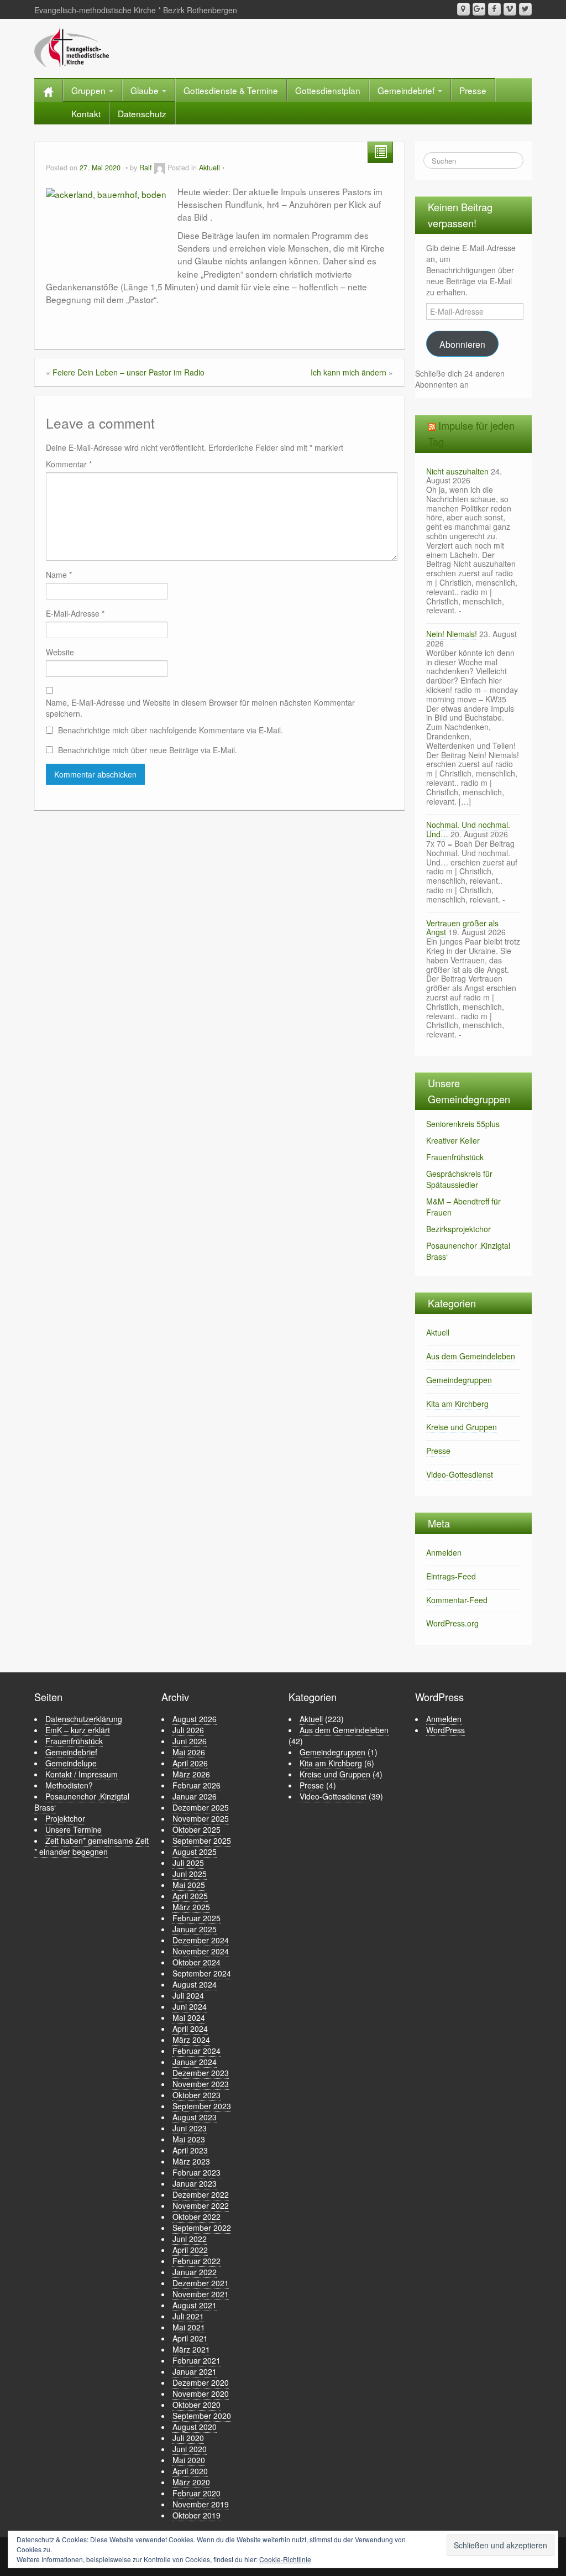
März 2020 (191, 2482)
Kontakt (86, 113)
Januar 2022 (195, 2272)
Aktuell (209, 168)
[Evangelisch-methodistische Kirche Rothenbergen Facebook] (494, 9)
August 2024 (195, 1984)
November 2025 (201, 1818)
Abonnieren (462, 344)
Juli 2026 (188, 1730)
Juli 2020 (188, 2438)
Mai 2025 (189, 1885)
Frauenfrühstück (455, 1157)
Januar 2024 (195, 2062)
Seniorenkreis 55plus (463, 1124)
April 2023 (190, 2150)
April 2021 (190, 2338)
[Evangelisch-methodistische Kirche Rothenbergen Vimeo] (510, 9)
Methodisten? (69, 1785)
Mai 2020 (189, 2460)
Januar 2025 (195, 1929)
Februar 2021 (196, 2360)
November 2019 (201, 2504)
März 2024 (191, 2040)
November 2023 (201, 2084)
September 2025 (202, 1840)
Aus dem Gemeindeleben (471, 1356)
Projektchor (65, 1818)
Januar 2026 (195, 1796)
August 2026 (195, 1719)
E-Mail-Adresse (75, 613)
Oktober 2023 (196, 2095)
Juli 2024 (188, 1995)
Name (59, 575)
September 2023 (202, 2106)
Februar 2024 (196, 2051)
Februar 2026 (196, 1785)
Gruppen (90, 90)
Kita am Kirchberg (457, 1404)
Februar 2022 (196, 2261)
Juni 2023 (190, 2128)
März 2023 (191, 2161)
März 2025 (191, 1907)
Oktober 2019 (196, 2515)
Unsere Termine (74, 1829)
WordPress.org (452, 1623)
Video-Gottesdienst (460, 1474)
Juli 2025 (188, 1863)
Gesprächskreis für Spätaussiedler (459, 1179)
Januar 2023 (195, 2183)
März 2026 (191, 1774)
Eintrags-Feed (451, 1576)
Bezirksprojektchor (458, 1229)
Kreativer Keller (453, 1140)
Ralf (146, 168)
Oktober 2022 (196, 2217)
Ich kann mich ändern (348, 372)
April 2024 (190, 2029)
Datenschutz (142, 113)
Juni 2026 (190, 1741)
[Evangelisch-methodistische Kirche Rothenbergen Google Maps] (463, 9)
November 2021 (201, 2294)
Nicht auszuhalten (457, 471)
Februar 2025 (196, 1918)
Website (60, 652)
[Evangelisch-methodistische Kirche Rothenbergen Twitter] (525, 9)
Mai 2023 (189, 2139)
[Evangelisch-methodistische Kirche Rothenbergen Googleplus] (479, 9)
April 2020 (190, 2471)
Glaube (146, 90)
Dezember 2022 (201, 2194)
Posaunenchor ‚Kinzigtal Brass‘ (82, 1802)
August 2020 (195, 2427)
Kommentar (69, 464)
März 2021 (191, 2349)
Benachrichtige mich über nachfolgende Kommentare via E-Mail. (171, 730)
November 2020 (201, 2394)
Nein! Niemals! (452, 634)
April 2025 (190, 1896)
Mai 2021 (189, 2327)
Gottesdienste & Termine (231, 90)
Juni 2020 (190, 2449)
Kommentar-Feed (457, 1600)
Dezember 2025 (201, 1807)
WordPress (446, 1730)
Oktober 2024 (196, 1962)
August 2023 (195, 2117)
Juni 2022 (190, 2239)
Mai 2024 (189, 2017)
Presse (473, 90)
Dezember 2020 (201, 2382)
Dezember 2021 (201, 2283)
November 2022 (201, 2205)
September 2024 (202, 1973)
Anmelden (444, 1552)
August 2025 (195, 1852)
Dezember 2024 (201, 1940)
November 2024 (201, 1951)
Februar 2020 (196, 2493)
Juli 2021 (188, 2316)
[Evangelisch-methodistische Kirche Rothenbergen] (72, 46)
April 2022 (190, 2250)
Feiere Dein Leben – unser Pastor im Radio (129, 372)
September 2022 (202, 2228)
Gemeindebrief (407, 90)
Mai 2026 (189, 1752)
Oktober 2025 (196, 1829)
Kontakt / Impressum (82, 1774)
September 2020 (202, 2416)
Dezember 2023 (201, 2073)
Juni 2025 (190, 1874)
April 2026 (190, 1763)
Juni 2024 (190, 2006)
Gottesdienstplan (328, 90)
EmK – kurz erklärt (78, 1730)
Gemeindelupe (71, 1763)
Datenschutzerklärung (84, 1719)
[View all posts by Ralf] (160, 168)
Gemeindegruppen (459, 1380)
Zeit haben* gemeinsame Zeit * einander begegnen (91, 1846)
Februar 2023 (196, 2172)
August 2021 (195, 2305)
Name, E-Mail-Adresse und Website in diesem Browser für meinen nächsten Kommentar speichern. (200, 708)
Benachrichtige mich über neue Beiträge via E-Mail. (148, 750)
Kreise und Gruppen (462, 1427)
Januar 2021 (195, 2371)
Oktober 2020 (196, 2405)
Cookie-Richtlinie (285, 2559)
